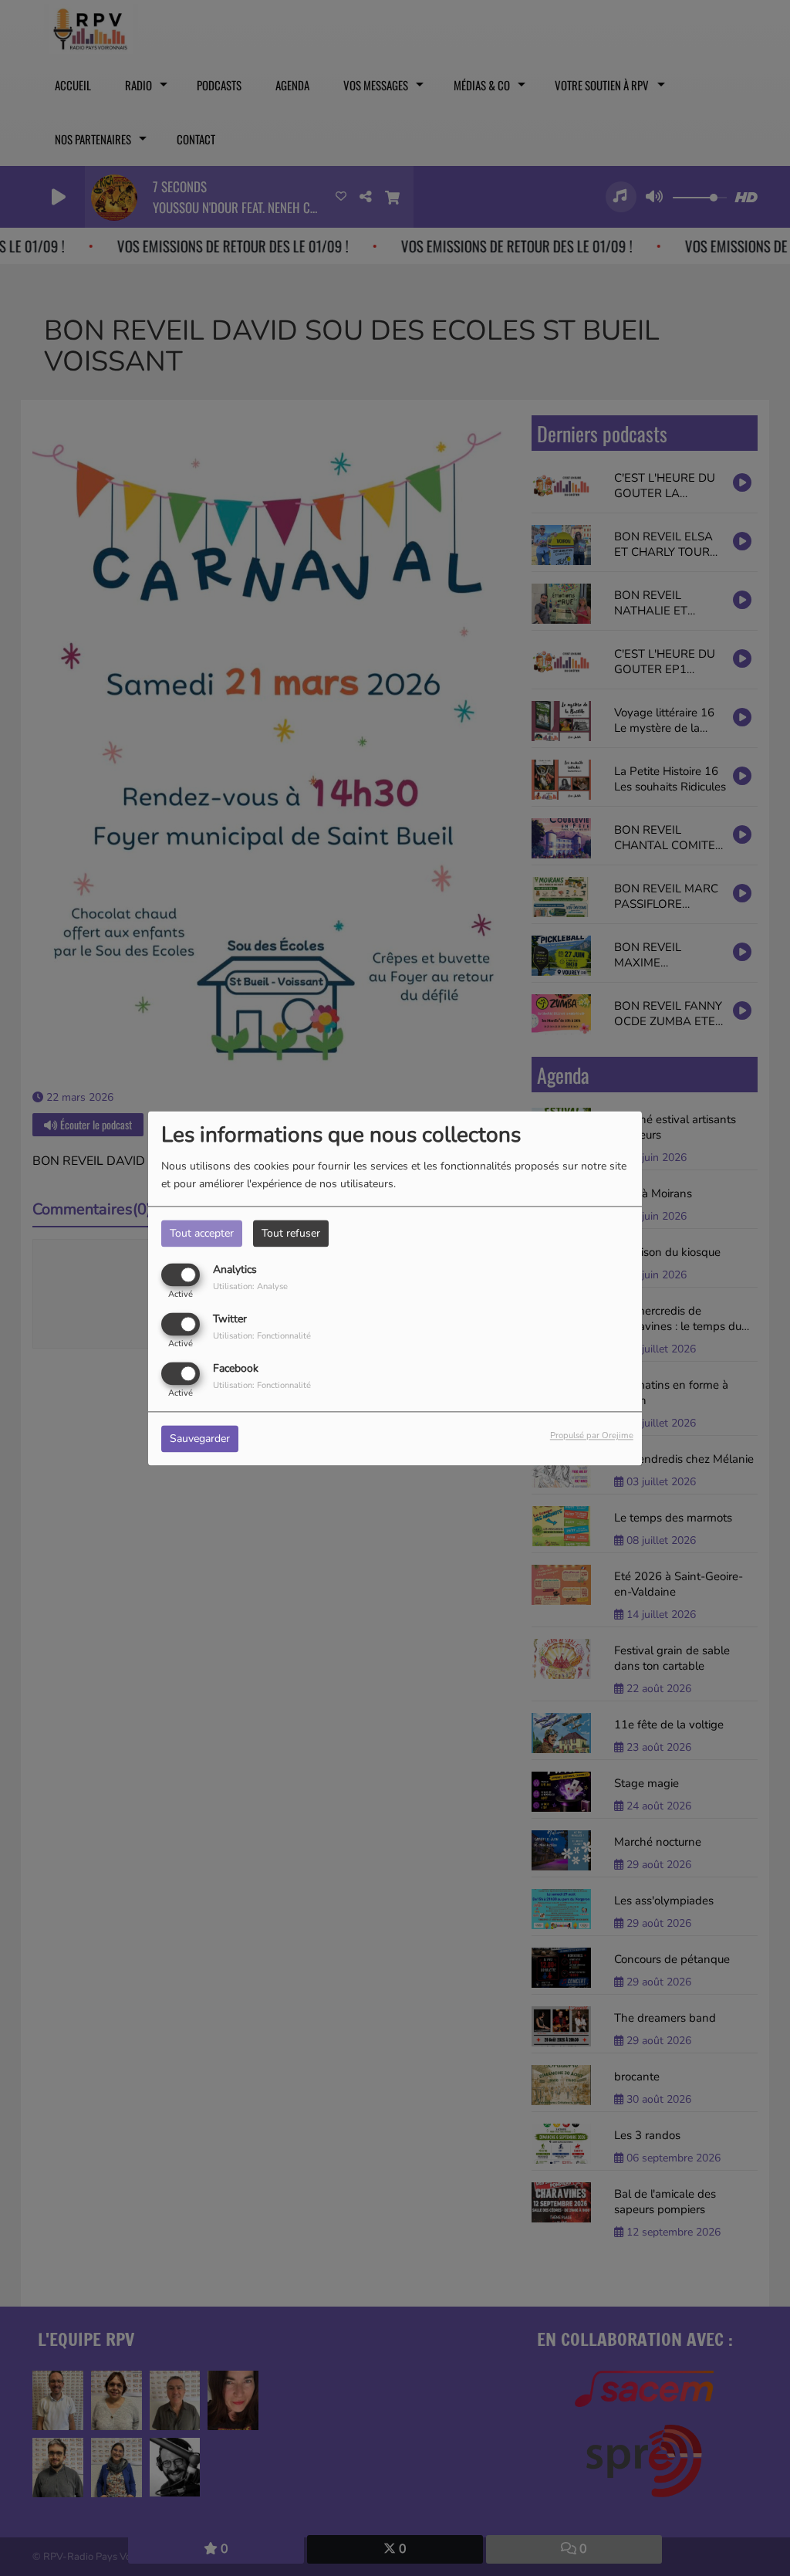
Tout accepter (202, 1233)
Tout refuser (291, 1233)
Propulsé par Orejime (592, 1435)
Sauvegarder (200, 1439)
